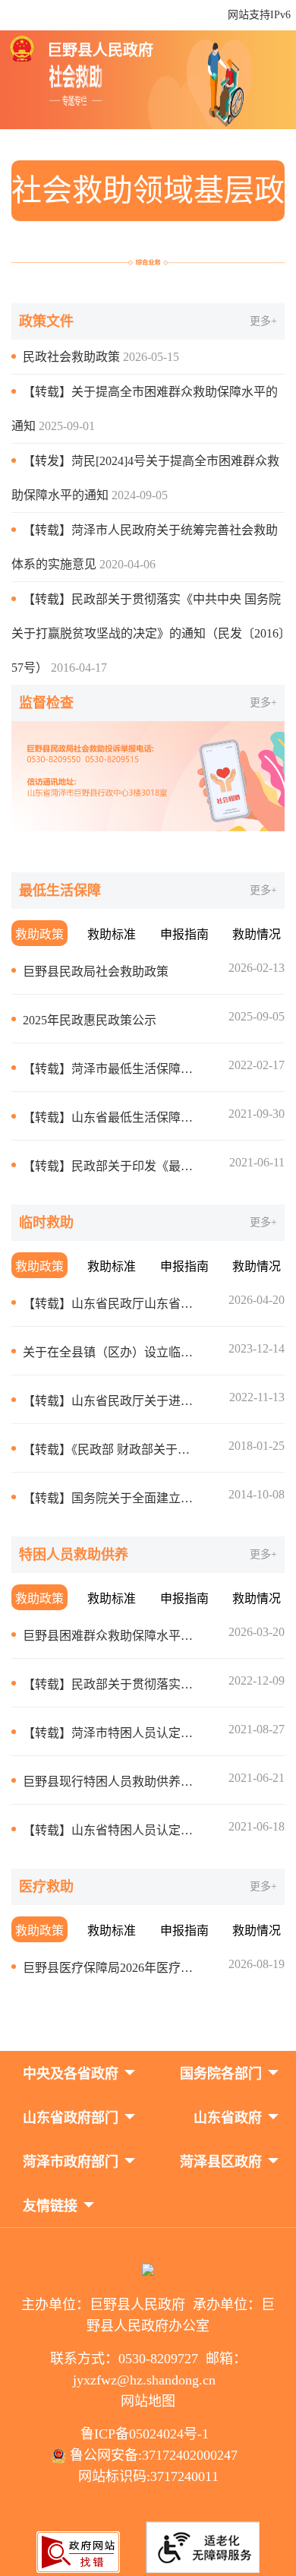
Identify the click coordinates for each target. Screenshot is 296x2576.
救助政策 (39, 934)
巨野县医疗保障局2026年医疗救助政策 (110, 1968)
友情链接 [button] (50, 2206)
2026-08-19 (257, 1964)
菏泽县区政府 (221, 2162)
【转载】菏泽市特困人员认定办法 (110, 1733)
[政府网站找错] (78, 2569)
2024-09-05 (140, 495)
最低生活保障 (60, 891)
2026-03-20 (257, 1632)
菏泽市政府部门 (71, 2162)
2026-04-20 (257, 1300)
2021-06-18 (257, 1826)
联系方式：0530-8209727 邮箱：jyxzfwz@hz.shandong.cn (148, 2369)
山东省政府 (228, 2118)
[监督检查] (148, 776)
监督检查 (46, 703)
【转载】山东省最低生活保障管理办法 (110, 1117)
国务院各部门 (221, 2074)
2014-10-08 (257, 1494)
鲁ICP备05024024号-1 (148, 2434)
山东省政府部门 (71, 2118)
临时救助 (46, 1223)
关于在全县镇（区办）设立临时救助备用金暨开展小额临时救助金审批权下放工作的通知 (110, 1352)
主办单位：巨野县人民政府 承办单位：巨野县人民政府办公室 (148, 2315)
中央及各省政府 (71, 2074)
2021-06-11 (257, 1162)
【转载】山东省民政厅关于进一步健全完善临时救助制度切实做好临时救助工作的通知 (110, 1401)
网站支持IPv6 (259, 15)
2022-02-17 (257, 1065)
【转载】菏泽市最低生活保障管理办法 (110, 1069)
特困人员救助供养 (74, 1555)
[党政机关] (148, 2271)
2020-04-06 (128, 564)
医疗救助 (46, 1887)
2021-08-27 (257, 1729)
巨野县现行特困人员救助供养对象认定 (110, 1782)
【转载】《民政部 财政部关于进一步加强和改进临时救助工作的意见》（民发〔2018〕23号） (110, 1449)
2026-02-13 (257, 968)
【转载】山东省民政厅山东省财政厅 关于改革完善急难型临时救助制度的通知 (110, 1304)
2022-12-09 (257, 1680)
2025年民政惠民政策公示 (90, 1020)
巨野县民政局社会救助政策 (96, 972)
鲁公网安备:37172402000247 (156, 2455)
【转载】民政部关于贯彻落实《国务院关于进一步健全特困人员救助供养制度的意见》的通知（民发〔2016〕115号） (110, 1684)
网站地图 (148, 2401)
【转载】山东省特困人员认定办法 (110, 1830)
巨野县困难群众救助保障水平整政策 (110, 1636)
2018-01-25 (257, 1446)
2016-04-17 (79, 668)
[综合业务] (148, 262)
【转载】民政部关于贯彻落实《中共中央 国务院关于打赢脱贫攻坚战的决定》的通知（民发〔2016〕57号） (148, 633)
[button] (71, 2072)
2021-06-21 (257, 1778)
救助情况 (257, 934)
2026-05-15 (151, 357)
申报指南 (184, 934)
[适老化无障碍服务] (203, 2547)
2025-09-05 (257, 1016)
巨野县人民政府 (100, 50)
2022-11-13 (257, 1397)
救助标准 (112, 934)
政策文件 (46, 321)
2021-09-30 (257, 1114)
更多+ (263, 321)
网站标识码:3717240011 (148, 2476)
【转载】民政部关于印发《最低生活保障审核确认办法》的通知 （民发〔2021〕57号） (110, 1166)
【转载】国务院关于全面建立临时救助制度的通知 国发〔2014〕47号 (110, 1498)
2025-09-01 (67, 426)
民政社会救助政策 (71, 357)
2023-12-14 (257, 1348)
